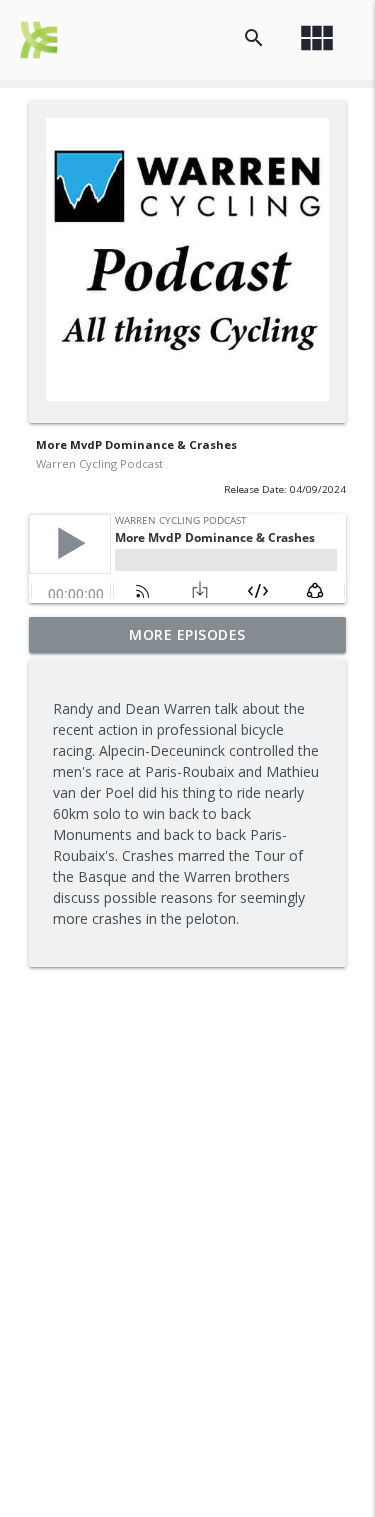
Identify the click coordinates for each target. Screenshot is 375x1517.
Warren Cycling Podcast (99, 463)
